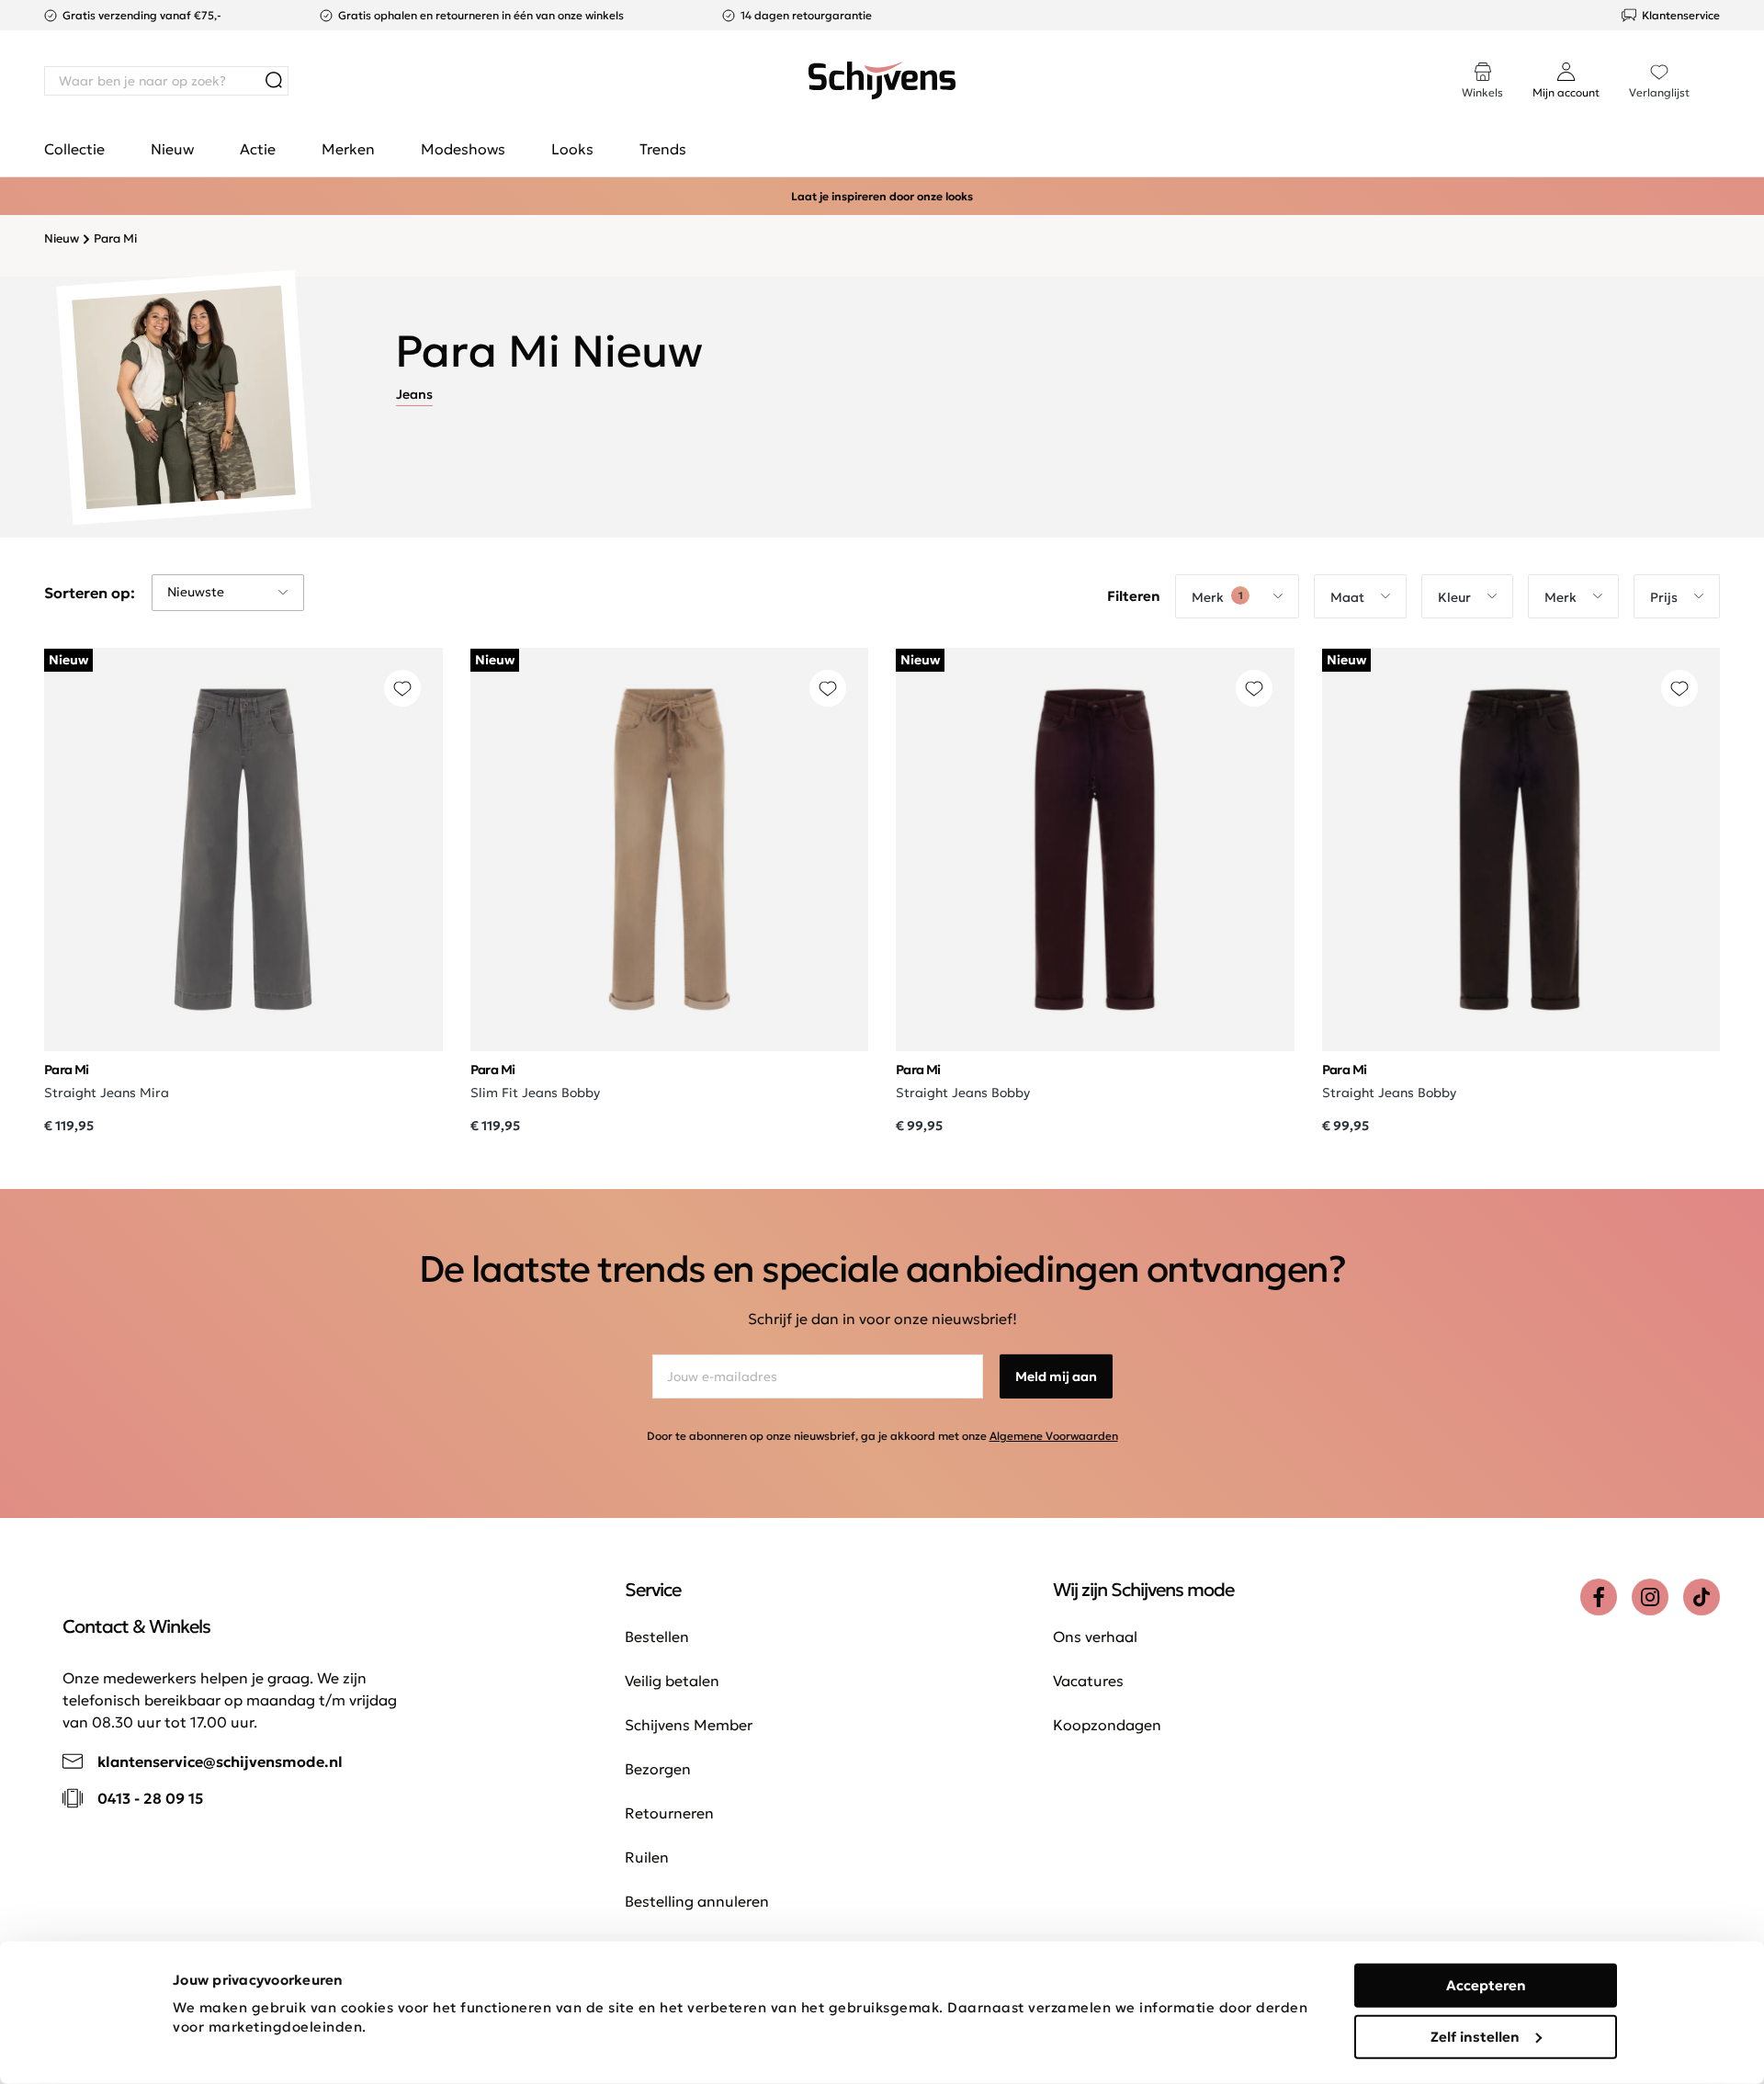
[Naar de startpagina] (882, 81)
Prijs (1664, 597)
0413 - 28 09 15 (150, 1798)
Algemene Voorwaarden (1054, 1436)
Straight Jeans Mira (107, 1093)
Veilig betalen (672, 1681)
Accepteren (1486, 1985)
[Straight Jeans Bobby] (1095, 849)
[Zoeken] (274, 81)
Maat (1347, 597)
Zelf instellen (1475, 2036)
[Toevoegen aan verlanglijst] (402, 688)
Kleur (1454, 597)
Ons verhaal (1095, 1637)
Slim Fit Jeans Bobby (535, 1093)
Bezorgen (658, 1769)
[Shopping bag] (1719, 62)
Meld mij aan (1056, 1376)
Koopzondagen (1107, 1725)
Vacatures (1088, 1681)
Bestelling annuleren (697, 1901)
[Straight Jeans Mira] (243, 849)
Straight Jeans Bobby (963, 1093)
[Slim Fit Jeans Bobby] (670, 849)
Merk (1217, 597)
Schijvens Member (689, 1725)
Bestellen (657, 1637)
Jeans (414, 394)
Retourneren (669, 1813)
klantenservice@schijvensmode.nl (220, 1761)
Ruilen (647, 1857)
